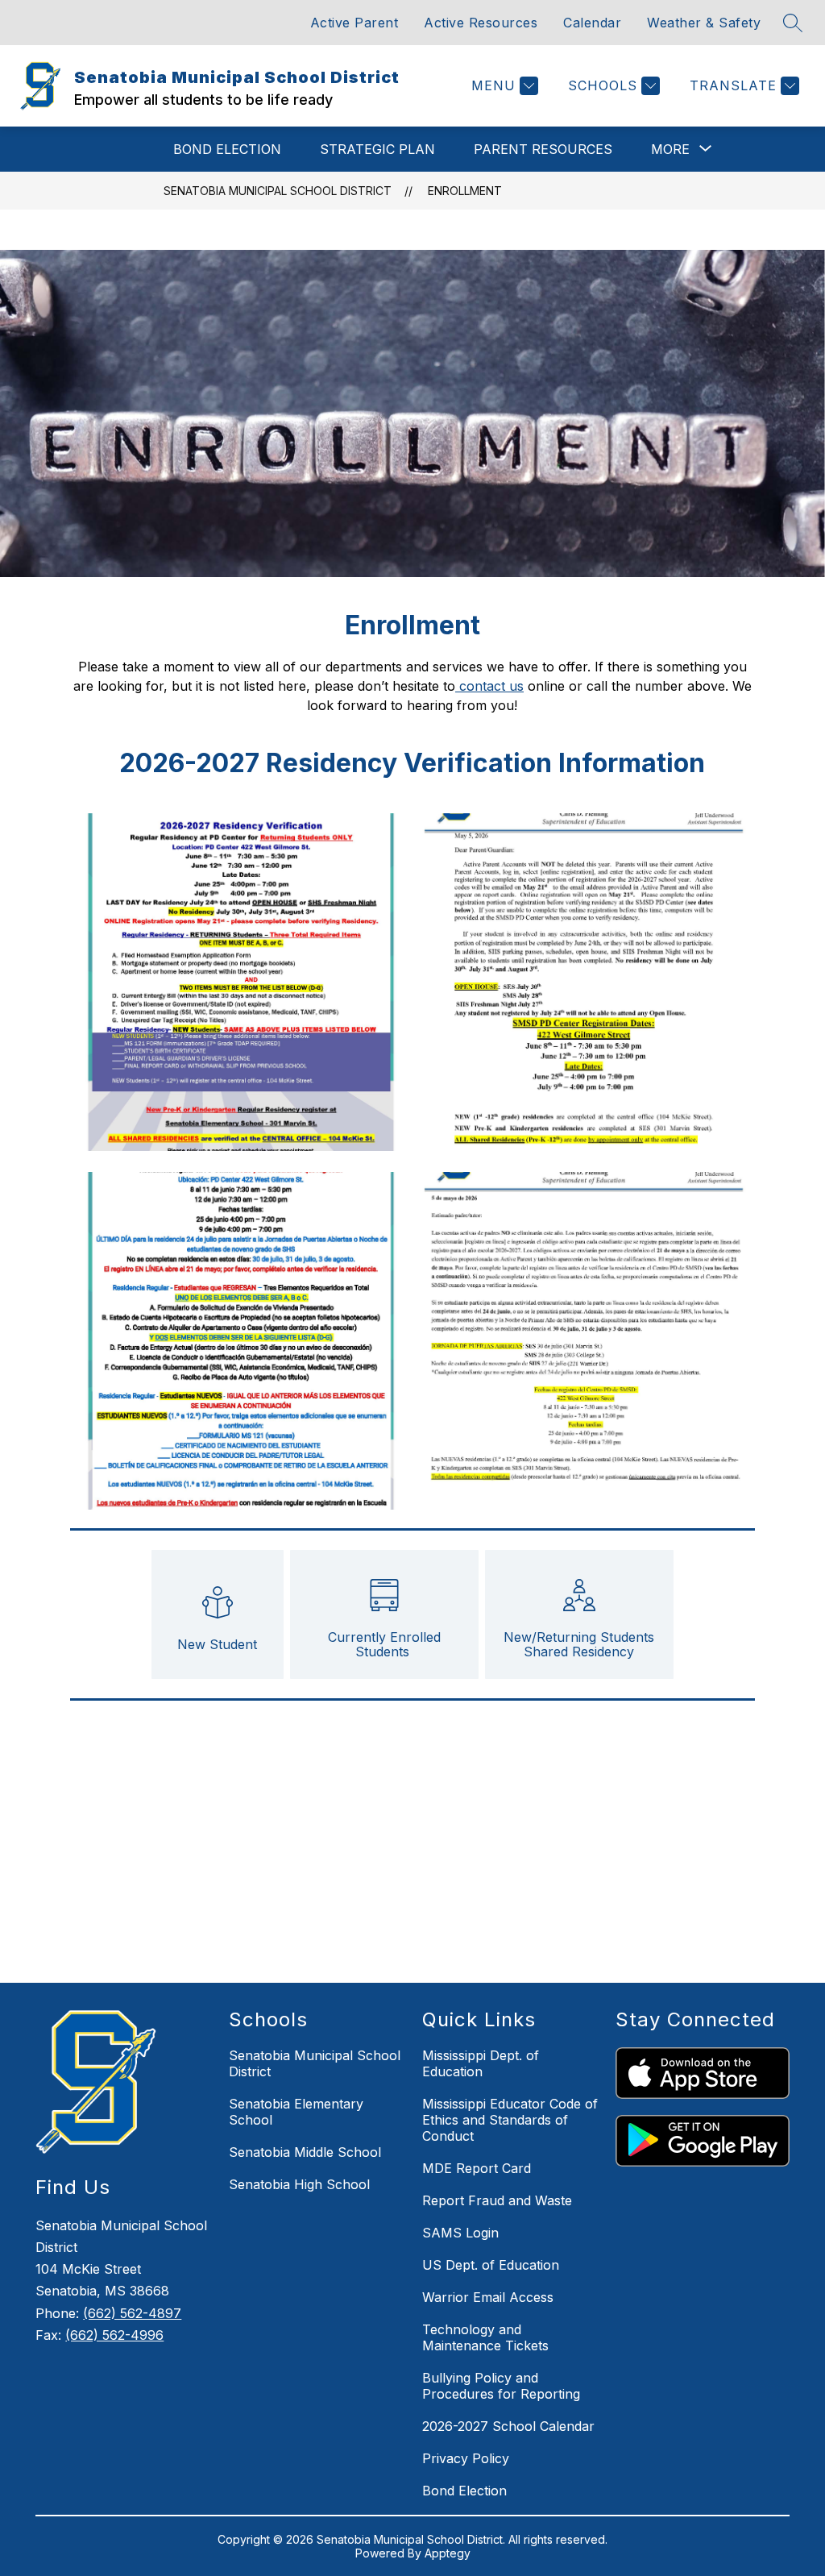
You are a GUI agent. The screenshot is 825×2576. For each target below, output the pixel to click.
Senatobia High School (299, 2184)
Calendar (592, 23)
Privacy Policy (466, 2458)
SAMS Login (460, 2233)
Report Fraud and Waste (497, 2200)
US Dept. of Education (491, 2265)
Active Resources (481, 23)
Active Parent (354, 23)
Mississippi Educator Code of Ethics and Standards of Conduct (510, 2120)
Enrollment (465, 191)
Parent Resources (543, 149)
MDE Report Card (477, 2168)
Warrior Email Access (488, 2297)
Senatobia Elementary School (296, 2112)
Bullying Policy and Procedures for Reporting (501, 2386)
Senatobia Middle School (305, 2152)
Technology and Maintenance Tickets (485, 2337)
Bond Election (227, 149)
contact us (489, 686)
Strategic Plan (377, 149)
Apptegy (448, 2553)
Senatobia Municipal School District (278, 191)
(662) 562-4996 (114, 2335)
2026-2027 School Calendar (508, 2426)
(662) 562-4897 (132, 2313)
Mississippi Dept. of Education (481, 2063)
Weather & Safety (704, 23)
